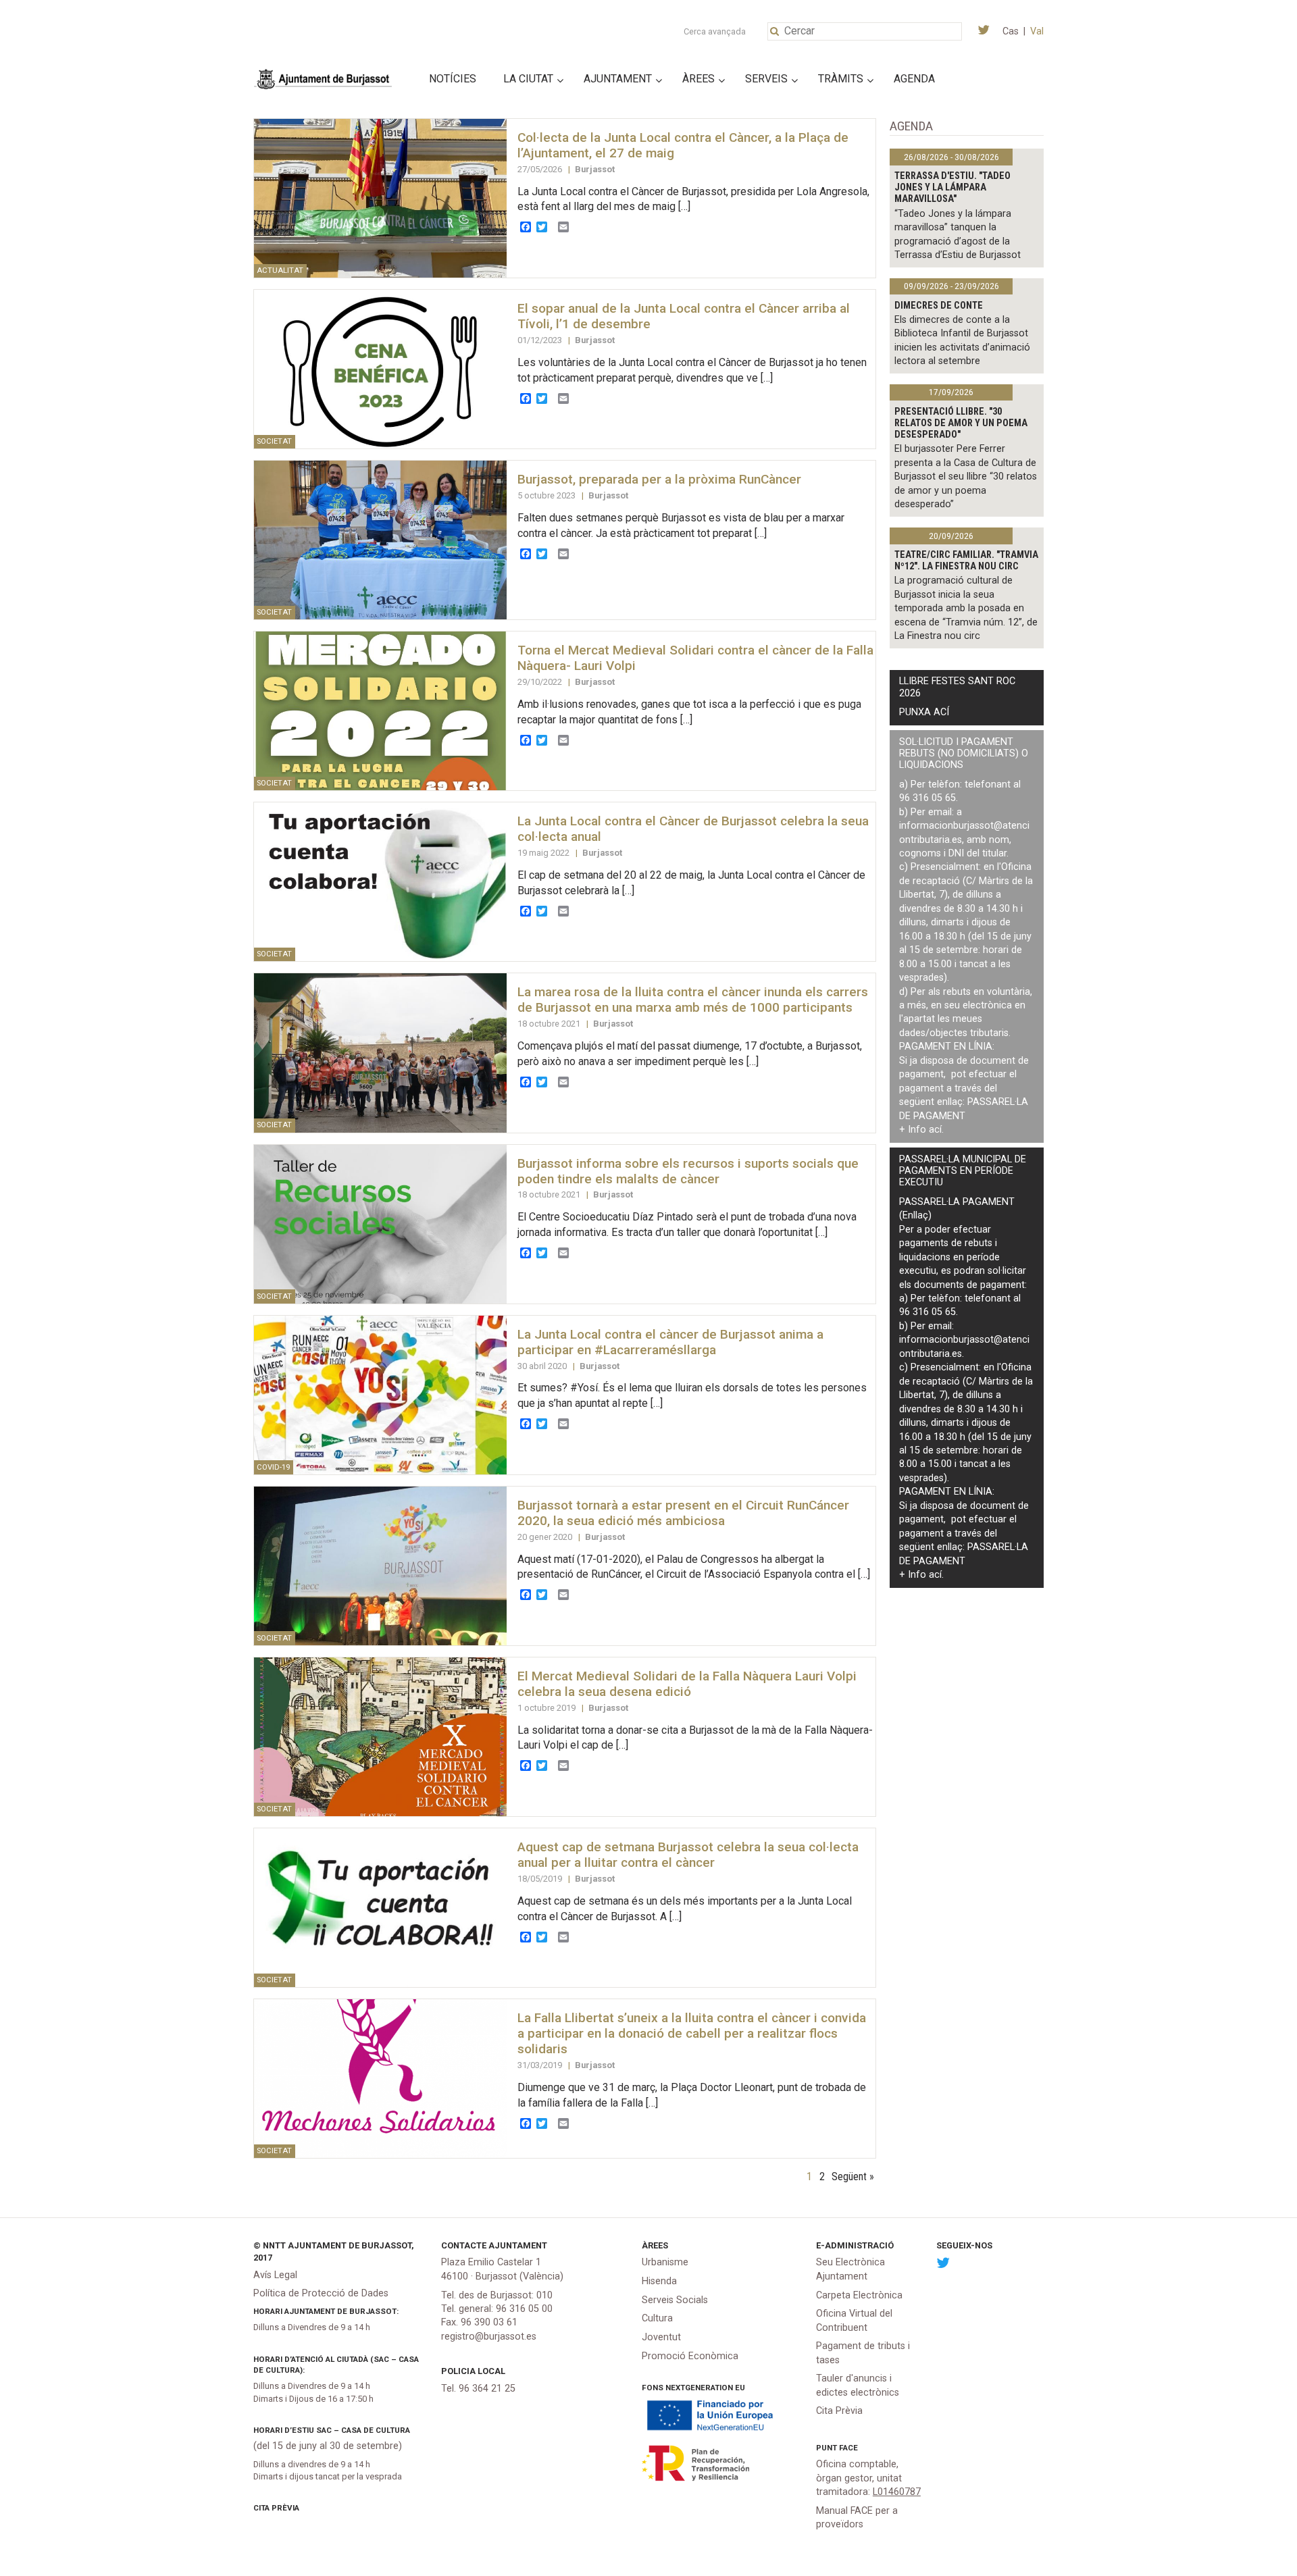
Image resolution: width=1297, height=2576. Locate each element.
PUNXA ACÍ (924, 712)
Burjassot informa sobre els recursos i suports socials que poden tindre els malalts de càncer (688, 1171)
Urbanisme (665, 2262)
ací (935, 1130)
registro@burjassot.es (489, 2337)
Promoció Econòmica (690, 2356)
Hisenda (659, 2281)
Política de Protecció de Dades (321, 2293)
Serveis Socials (675, 2300)
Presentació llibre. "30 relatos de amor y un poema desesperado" (961, 423)
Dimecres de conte (939, 306)
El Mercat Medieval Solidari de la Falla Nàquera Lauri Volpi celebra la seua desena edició (687, 1684)
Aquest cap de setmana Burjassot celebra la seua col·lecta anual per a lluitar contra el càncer (688, 1855)
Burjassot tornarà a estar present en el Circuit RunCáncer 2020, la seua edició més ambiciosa (683, 1513)
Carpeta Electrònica (859, 2295)
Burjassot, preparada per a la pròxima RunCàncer (659, 479)
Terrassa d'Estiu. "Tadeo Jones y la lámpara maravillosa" (952, 188)
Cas (1011, 31)
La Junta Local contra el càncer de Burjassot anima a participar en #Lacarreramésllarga (670, 1342)
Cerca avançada (715, 31)
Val (1037, 31)
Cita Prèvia (276, 2508)
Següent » (853, 2176)
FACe (848, 2448)
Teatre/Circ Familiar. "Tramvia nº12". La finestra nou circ (966, 561)
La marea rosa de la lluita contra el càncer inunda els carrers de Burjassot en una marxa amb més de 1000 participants (693, 1000)
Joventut (661, 2337)
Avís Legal (275, 2275)
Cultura (657, 2318)
